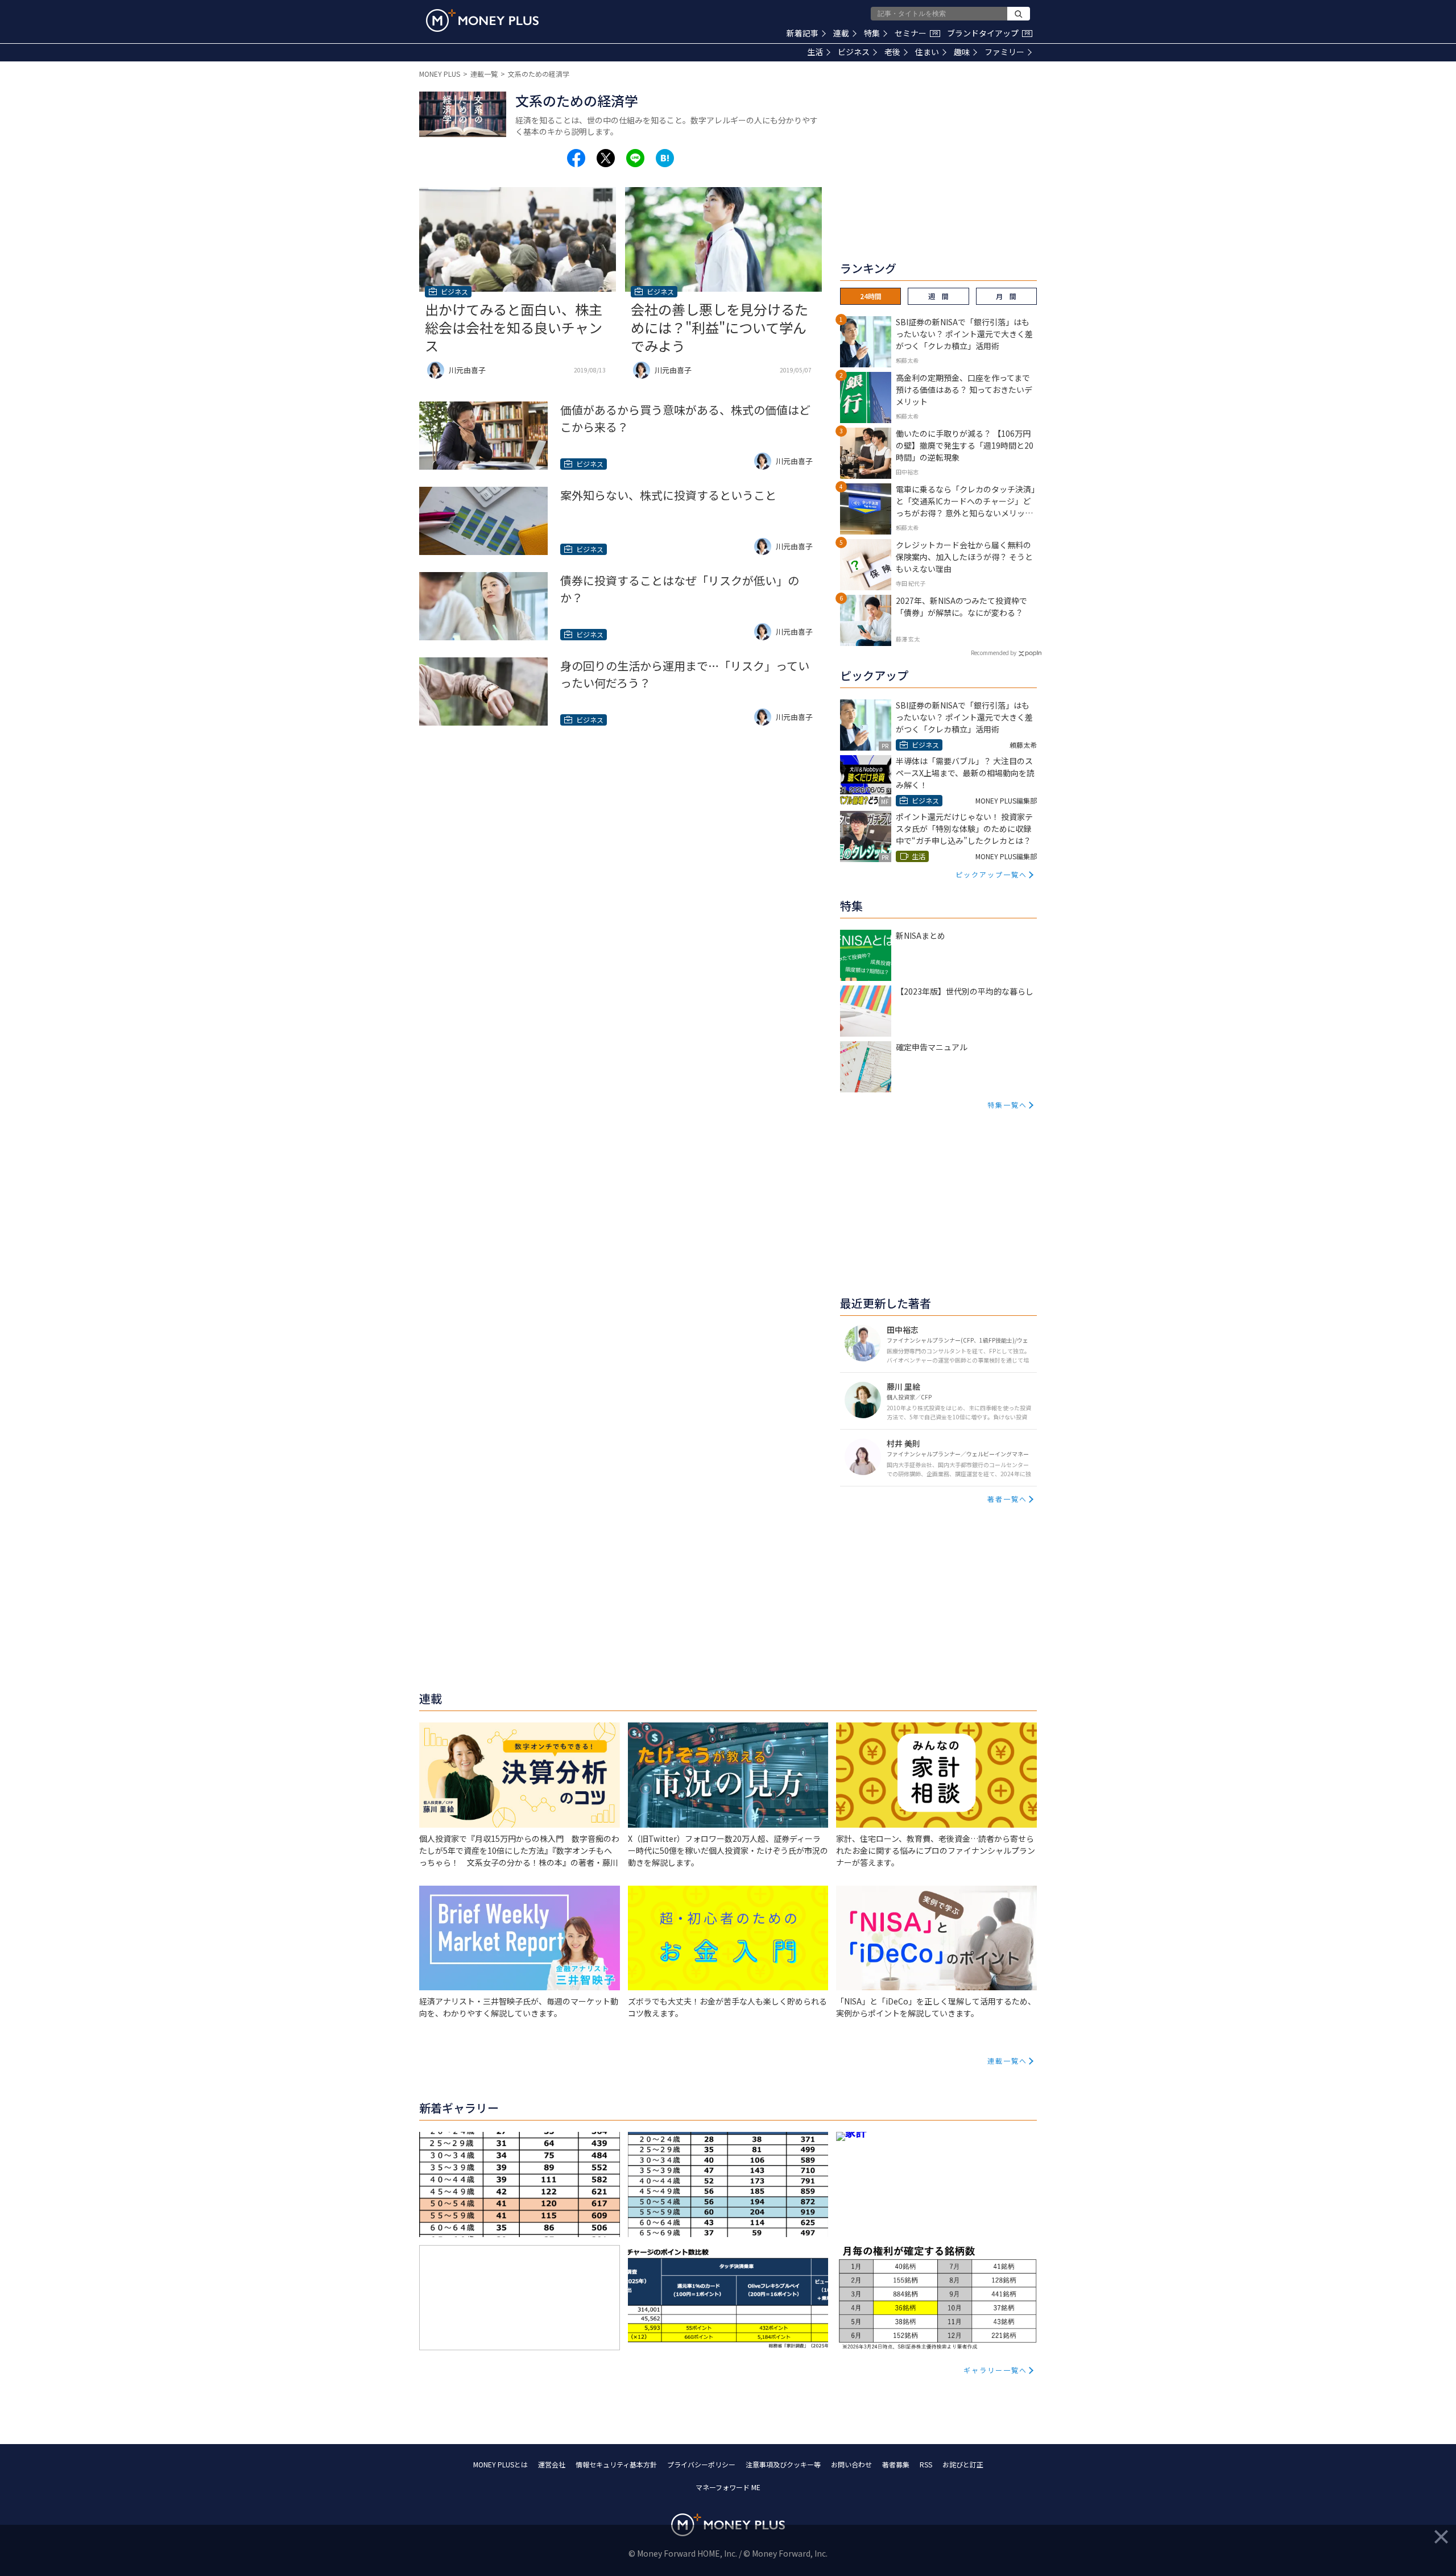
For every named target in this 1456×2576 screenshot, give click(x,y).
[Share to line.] (635, 158)
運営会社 (552, 2464)
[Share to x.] (606, 158)
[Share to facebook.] (576, 158)
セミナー (916, 33)
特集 (872, 33)
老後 (892, 52)
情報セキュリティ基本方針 (616, 2464)
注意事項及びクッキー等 (783, 2464)
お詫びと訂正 (963, 2464)
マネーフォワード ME (728, 2487)
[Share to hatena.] (665, 158)
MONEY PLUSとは (500, 2464)
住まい (927, 52)
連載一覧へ (1007, 2061)
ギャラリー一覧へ (995, 2370)
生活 (815, 52)
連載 (841, 33)
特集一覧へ (1007, 1105)
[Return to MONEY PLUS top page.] (482, 20)
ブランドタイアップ (988, 33)
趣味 (962, 52)
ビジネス (854, 52)
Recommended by (994, 653)
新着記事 (803, 33)
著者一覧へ (1007, 1499)
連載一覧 (484, 74)
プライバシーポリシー (701, 2464)
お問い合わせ (851, 2464)
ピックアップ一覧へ (991, 874)
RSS (926, 2464)
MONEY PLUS (440, 74)
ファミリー (1004, 52)
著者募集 (896, 2464)
